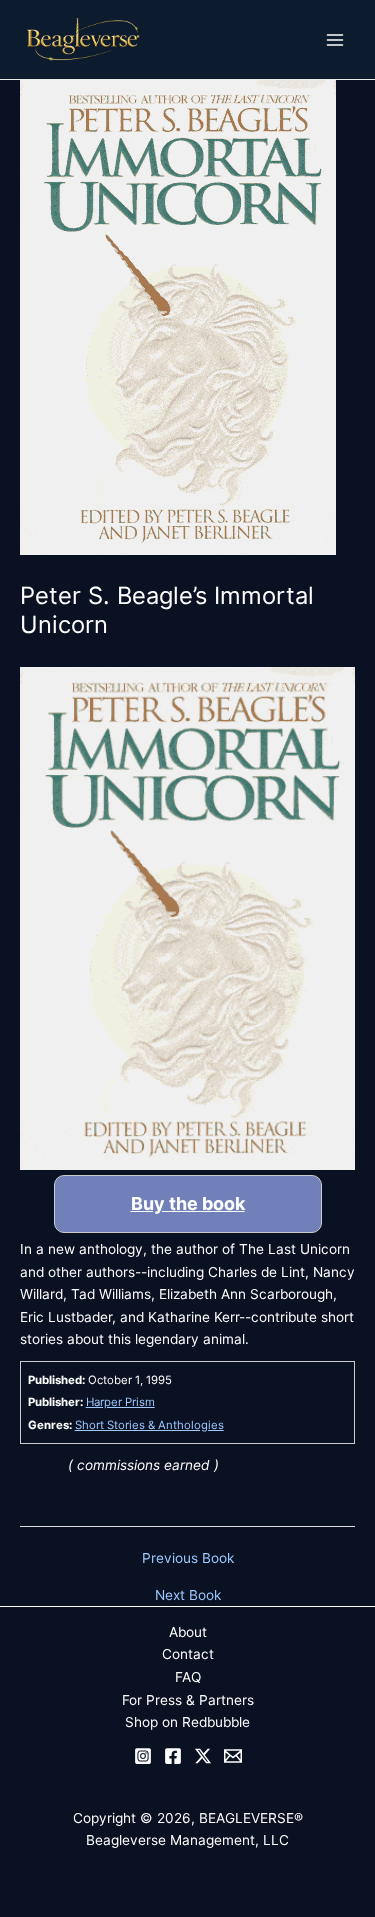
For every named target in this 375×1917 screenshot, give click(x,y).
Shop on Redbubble (187, 1722)
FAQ (188, 1677)
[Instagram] (143, 1756)
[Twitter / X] (203, 1756)
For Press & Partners (188, 1700)
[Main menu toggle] (335, 39)
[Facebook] (173, 1756)
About (188, 1632)
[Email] (233, 1756)
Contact (188, 1654)
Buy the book (188, 1203)
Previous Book (188, 1559)
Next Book (188, 1596)
